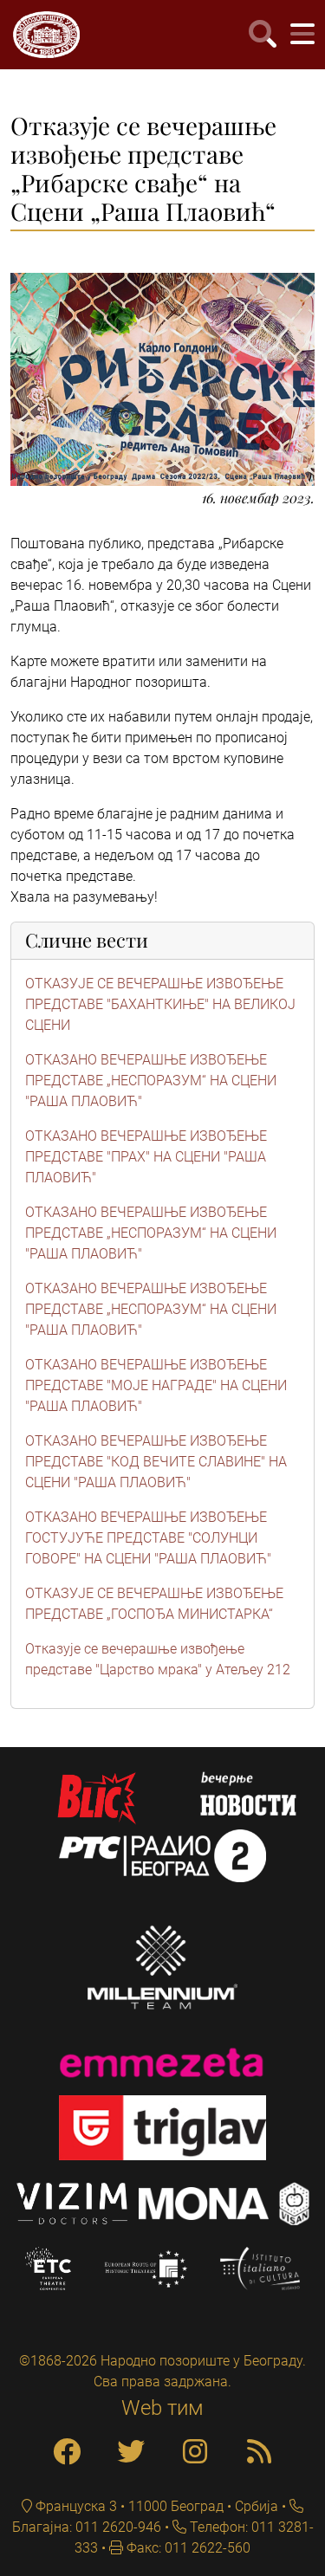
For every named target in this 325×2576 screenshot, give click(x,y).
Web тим (162, 2408)
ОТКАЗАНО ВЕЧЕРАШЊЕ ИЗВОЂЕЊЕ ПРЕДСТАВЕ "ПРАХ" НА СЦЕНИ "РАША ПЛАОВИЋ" (146, 1157)
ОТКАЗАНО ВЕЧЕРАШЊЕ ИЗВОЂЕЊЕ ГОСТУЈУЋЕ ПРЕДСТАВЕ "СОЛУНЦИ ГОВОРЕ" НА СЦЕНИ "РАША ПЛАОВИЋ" (148, 1538)
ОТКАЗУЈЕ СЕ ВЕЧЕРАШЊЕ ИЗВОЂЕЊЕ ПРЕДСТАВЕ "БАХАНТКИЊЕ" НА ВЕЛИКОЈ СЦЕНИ (160, 1004)
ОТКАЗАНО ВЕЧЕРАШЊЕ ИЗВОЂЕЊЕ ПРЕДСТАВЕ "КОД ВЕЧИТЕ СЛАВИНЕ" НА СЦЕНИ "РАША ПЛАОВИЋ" (156, 1462)
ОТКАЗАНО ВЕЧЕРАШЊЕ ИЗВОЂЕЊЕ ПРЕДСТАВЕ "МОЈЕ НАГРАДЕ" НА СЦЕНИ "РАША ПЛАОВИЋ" (156, 1385)
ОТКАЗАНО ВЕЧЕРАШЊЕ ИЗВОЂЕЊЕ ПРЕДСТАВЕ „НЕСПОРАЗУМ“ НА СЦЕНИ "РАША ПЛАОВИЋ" (151, 1081)
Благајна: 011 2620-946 (87, 2527)
